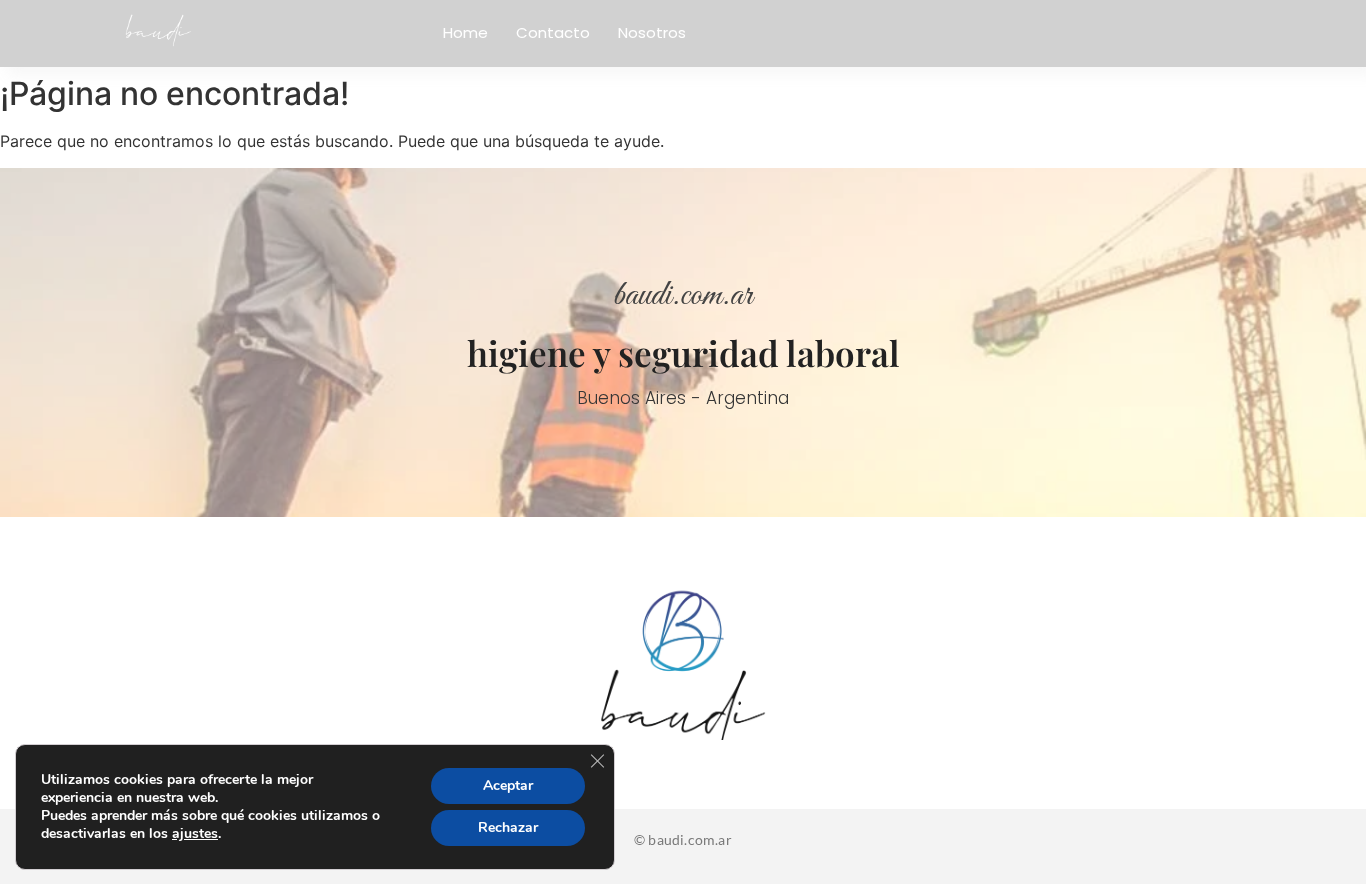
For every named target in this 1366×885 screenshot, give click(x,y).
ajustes (195, 834)
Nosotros (652, 32)
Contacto (553, 32)
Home (465, 32)
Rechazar (508, 827)
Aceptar (508, 785)
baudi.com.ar (683, 296)
